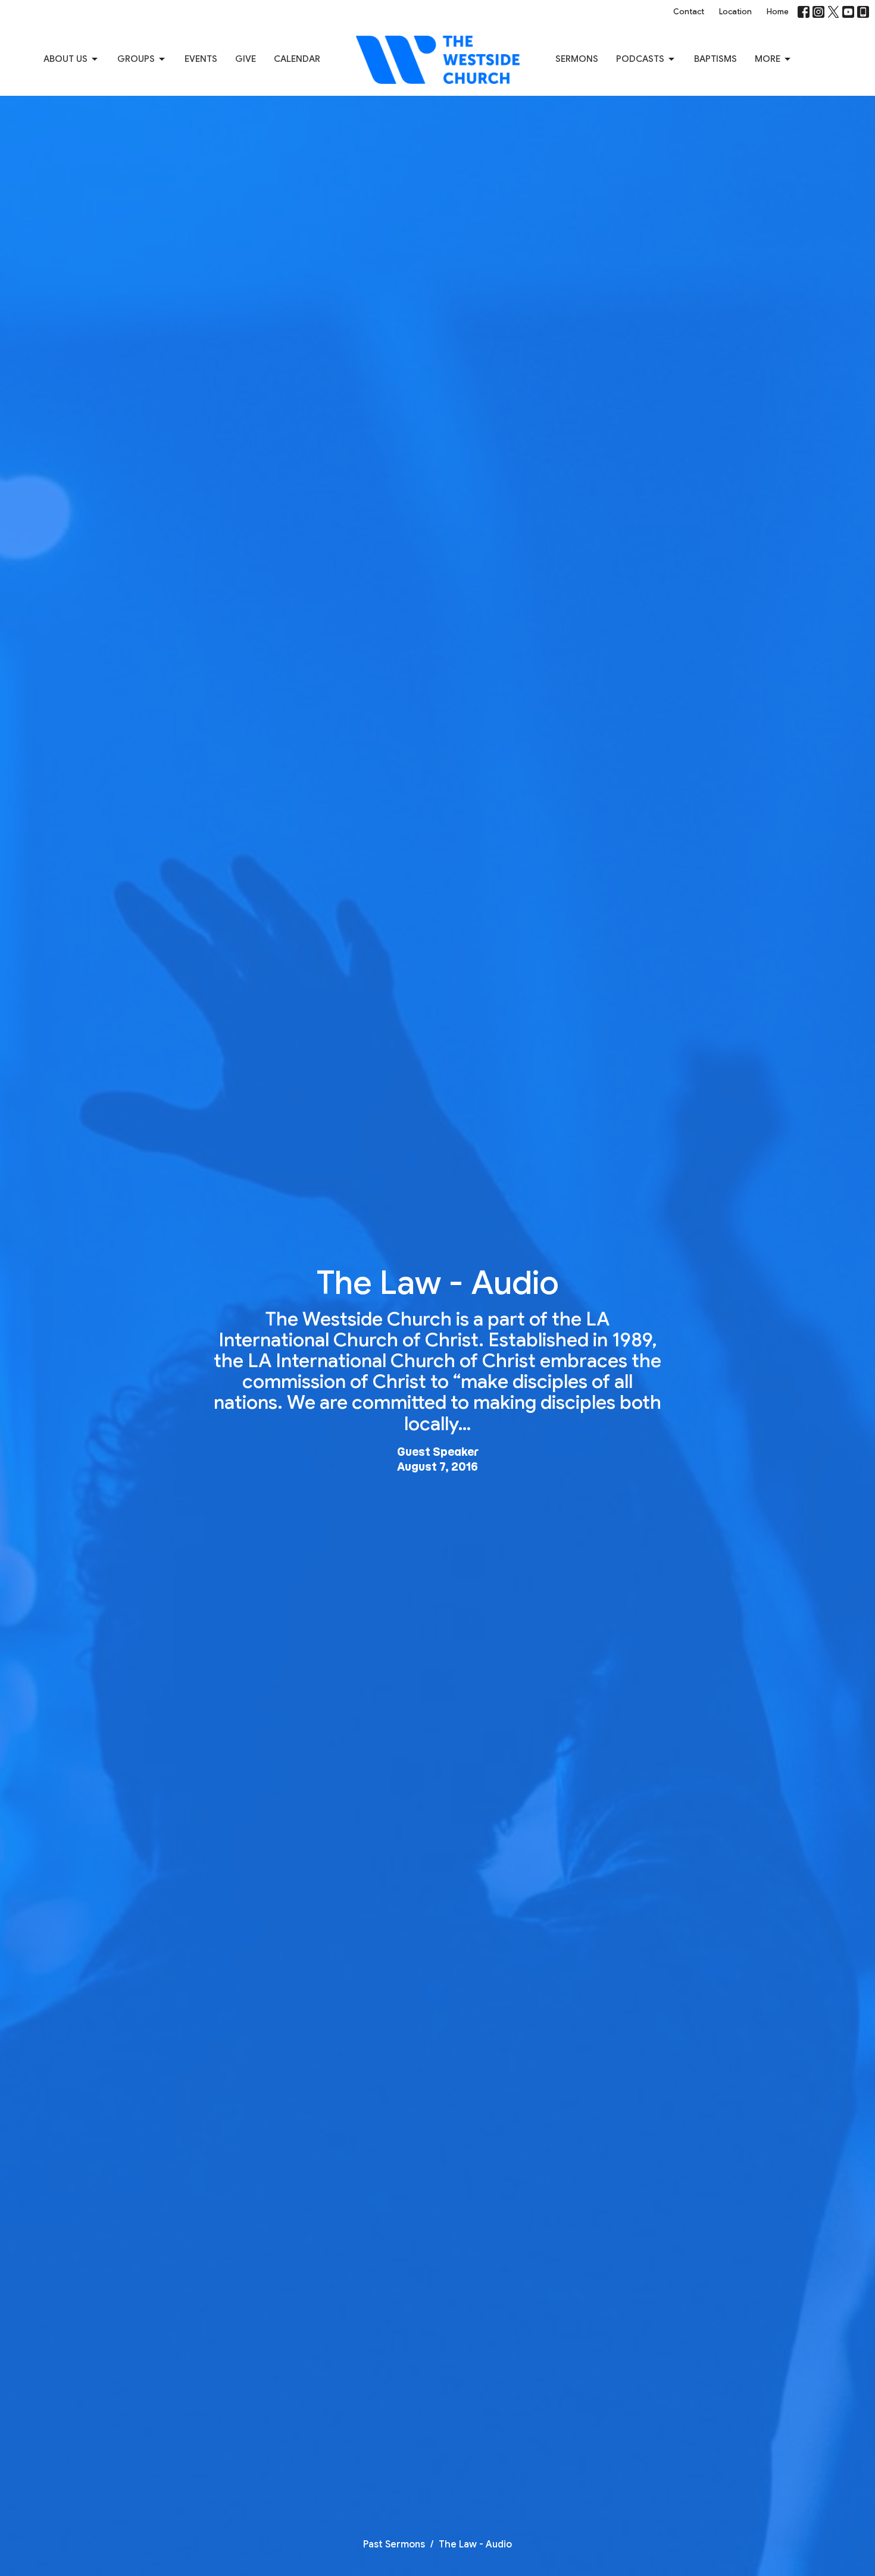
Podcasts (640, 59)
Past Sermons (394, 2544)
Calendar (297, 59)
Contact (689, 12)
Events (201, 59)
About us (65, 59)
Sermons (577, 59)
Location (735, 12)
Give (246, 59)
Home (778, 12)
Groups (136, 59)
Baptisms (715, 59)
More (768, 59)
